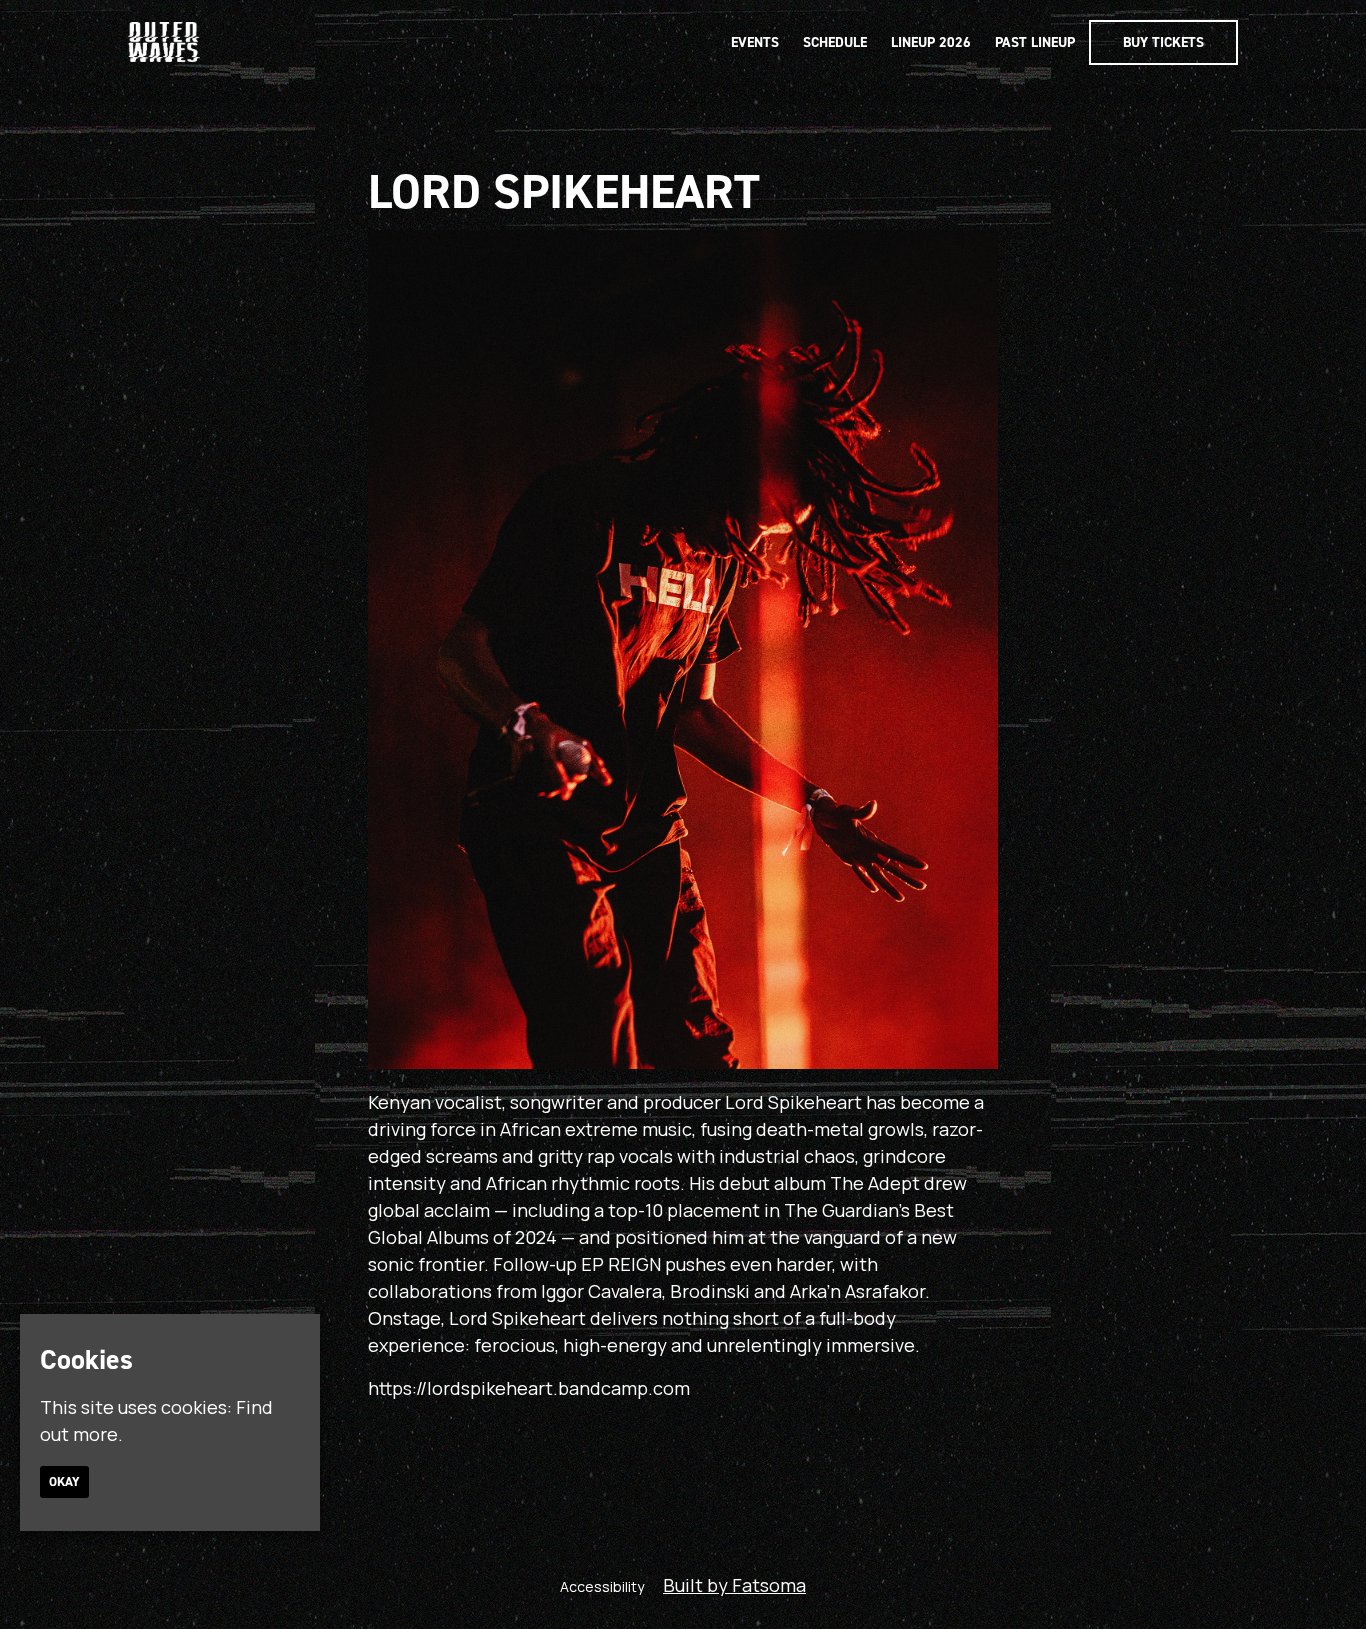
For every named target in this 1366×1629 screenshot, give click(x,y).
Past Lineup (1035, 42)
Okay (64, 1482)
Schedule (835, 42)
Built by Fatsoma (734, 1585)
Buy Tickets (1163, 42)
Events (755, 42)
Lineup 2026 (931, 42)
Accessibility (602, 1586)
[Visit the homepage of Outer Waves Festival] (164, 42)
